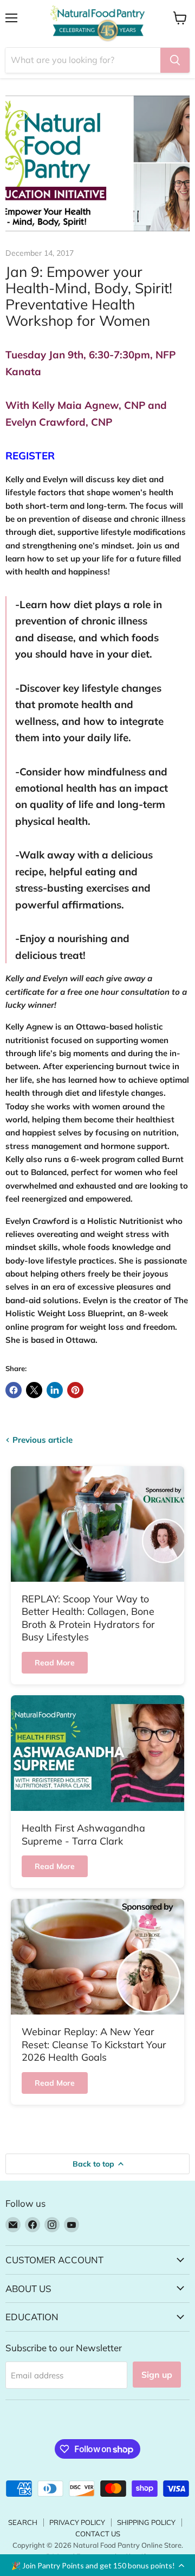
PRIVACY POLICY (77, 2522)
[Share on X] (34, 1390)
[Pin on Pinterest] (75, 1390)
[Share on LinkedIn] (55, 1390)
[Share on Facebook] (14, 1390)
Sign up (157, 2375)
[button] (97, 2565)
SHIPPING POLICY (146, 2522)
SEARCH (23, 2522)
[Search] (175, 60)
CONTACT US (98, 2534)
